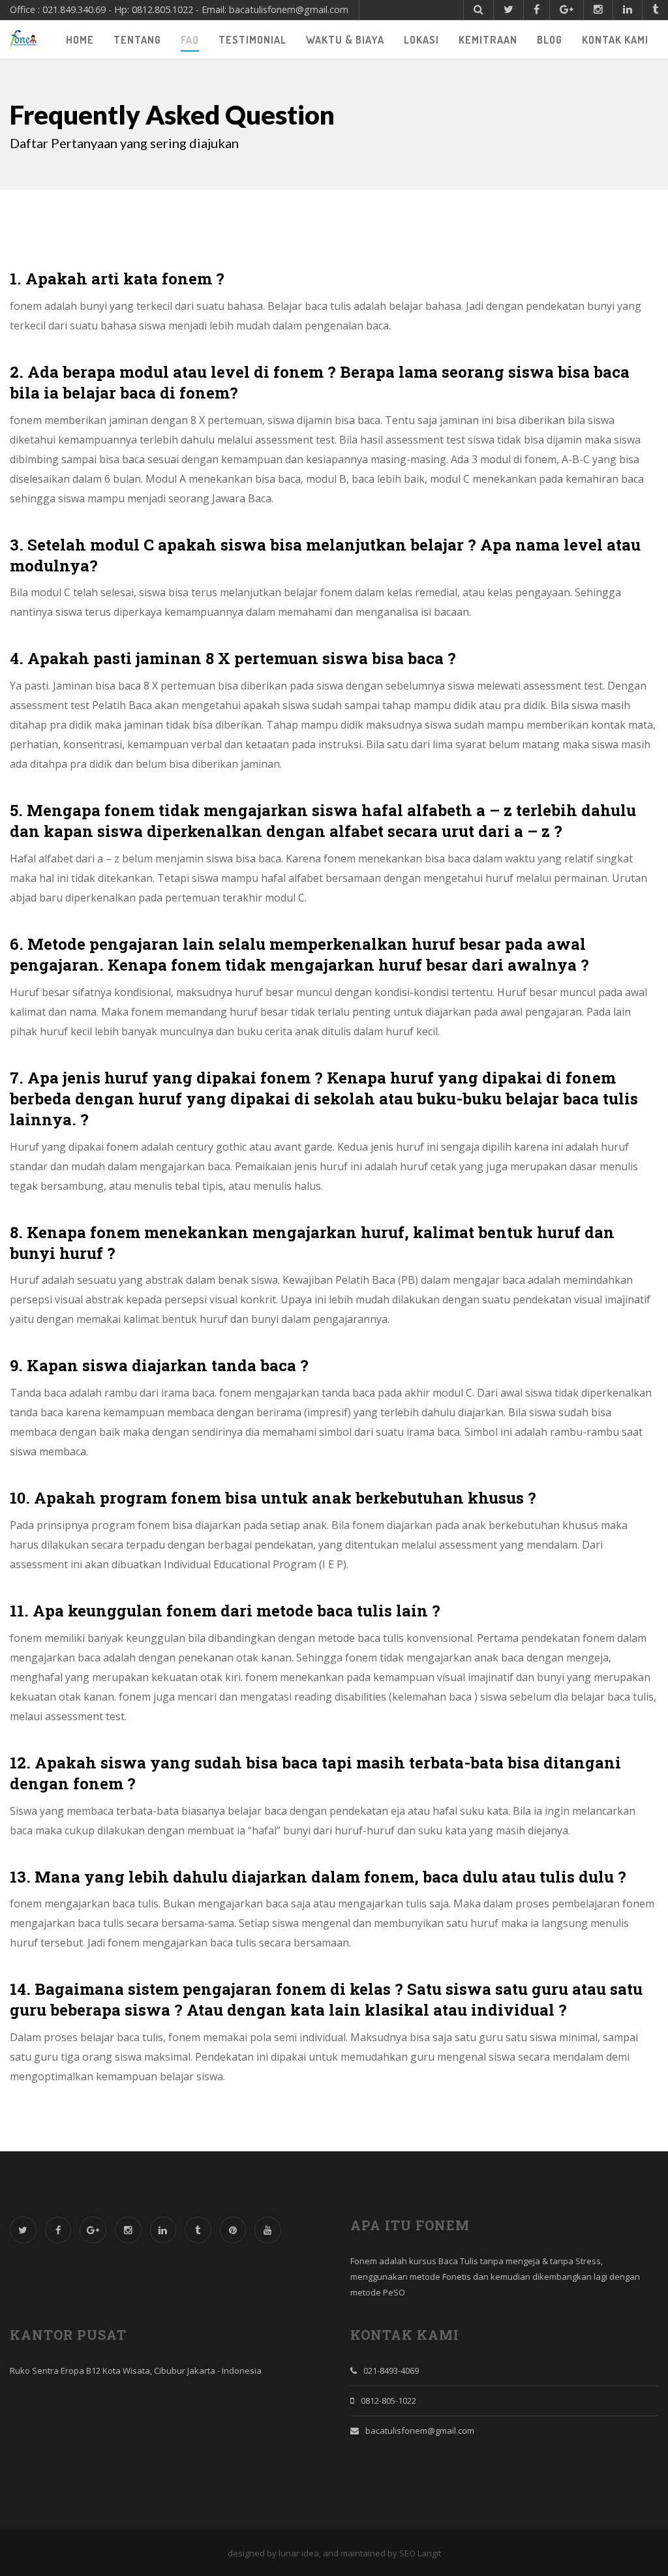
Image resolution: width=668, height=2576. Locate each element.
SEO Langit (420, 2553)
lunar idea (299, 2553)
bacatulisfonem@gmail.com (420, 2431)
